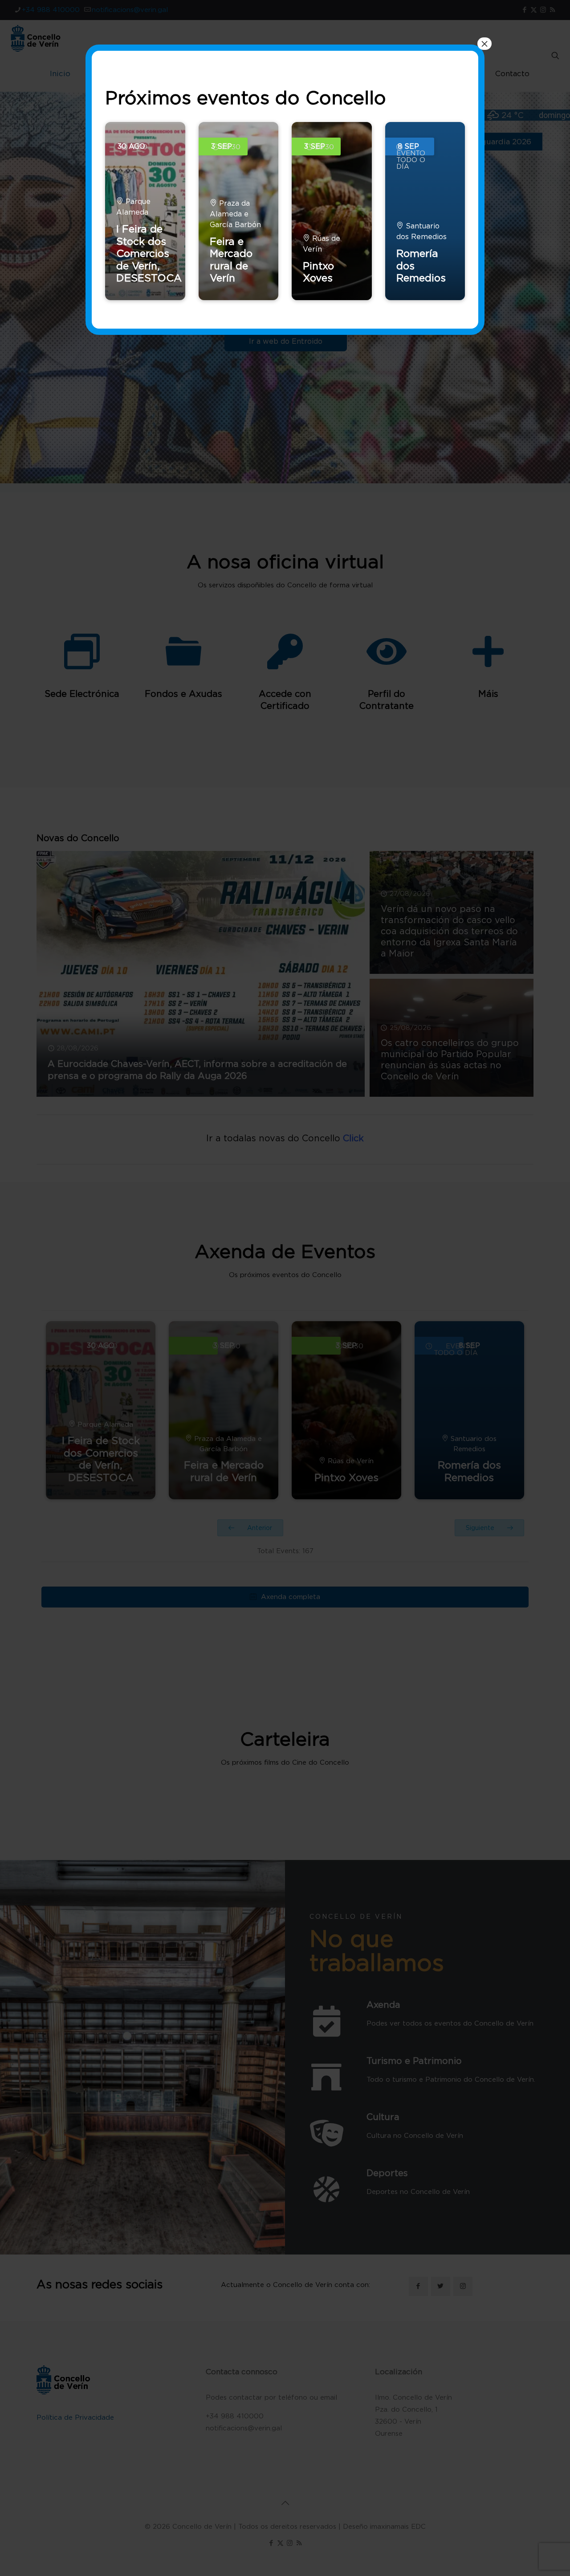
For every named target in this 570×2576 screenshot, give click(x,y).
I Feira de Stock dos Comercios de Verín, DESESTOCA (149, 253)
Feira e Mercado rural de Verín (231, 260)
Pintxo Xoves (318, 272)
